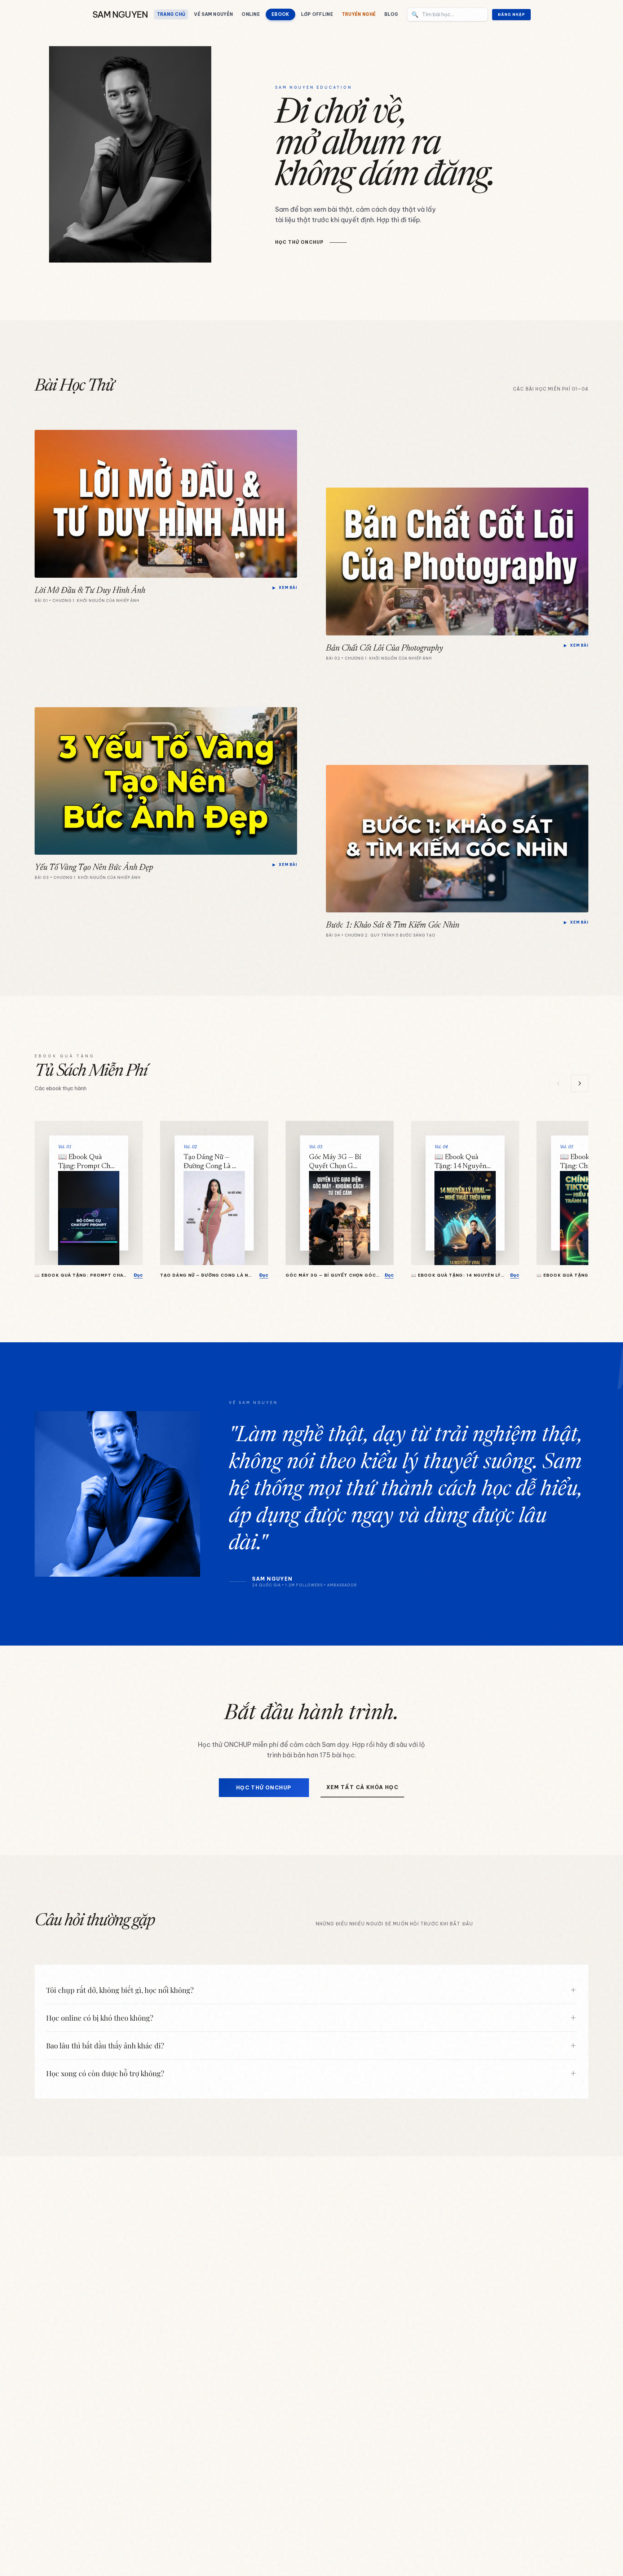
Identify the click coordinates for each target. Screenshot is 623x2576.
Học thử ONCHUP (264, 1788)
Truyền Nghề (359, 14)
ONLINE (251, 14)
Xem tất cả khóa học (363, 1787)
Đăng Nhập (511, 15)
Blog (391, 14)
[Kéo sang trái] (558, 1083)
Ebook (280, 14)
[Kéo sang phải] (580, 1083)
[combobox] (447, 14)
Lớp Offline (317, 14)
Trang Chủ (171, 14)
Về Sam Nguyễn (213, 14)
